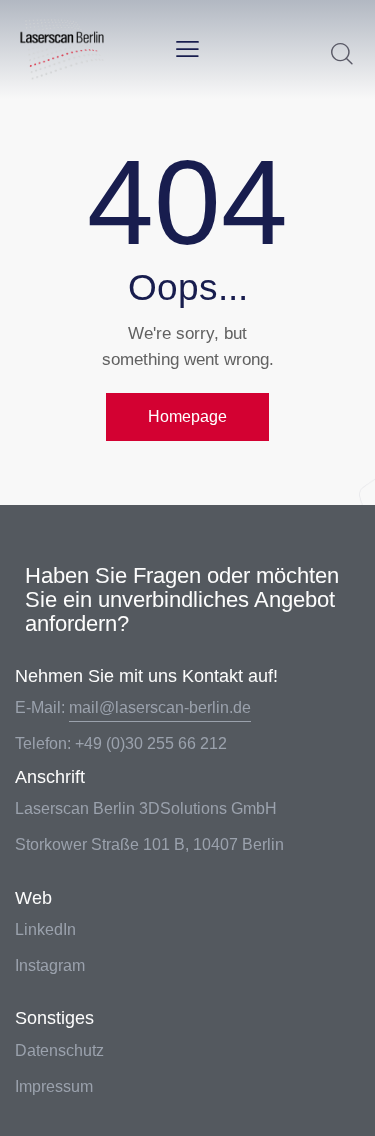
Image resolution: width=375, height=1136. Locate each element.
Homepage (187, 416)
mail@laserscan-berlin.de (160, 707)
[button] (187, 49)
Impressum (54, 1086)
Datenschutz (59, 1050)
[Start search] (342, 53)
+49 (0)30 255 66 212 (151, 743)
